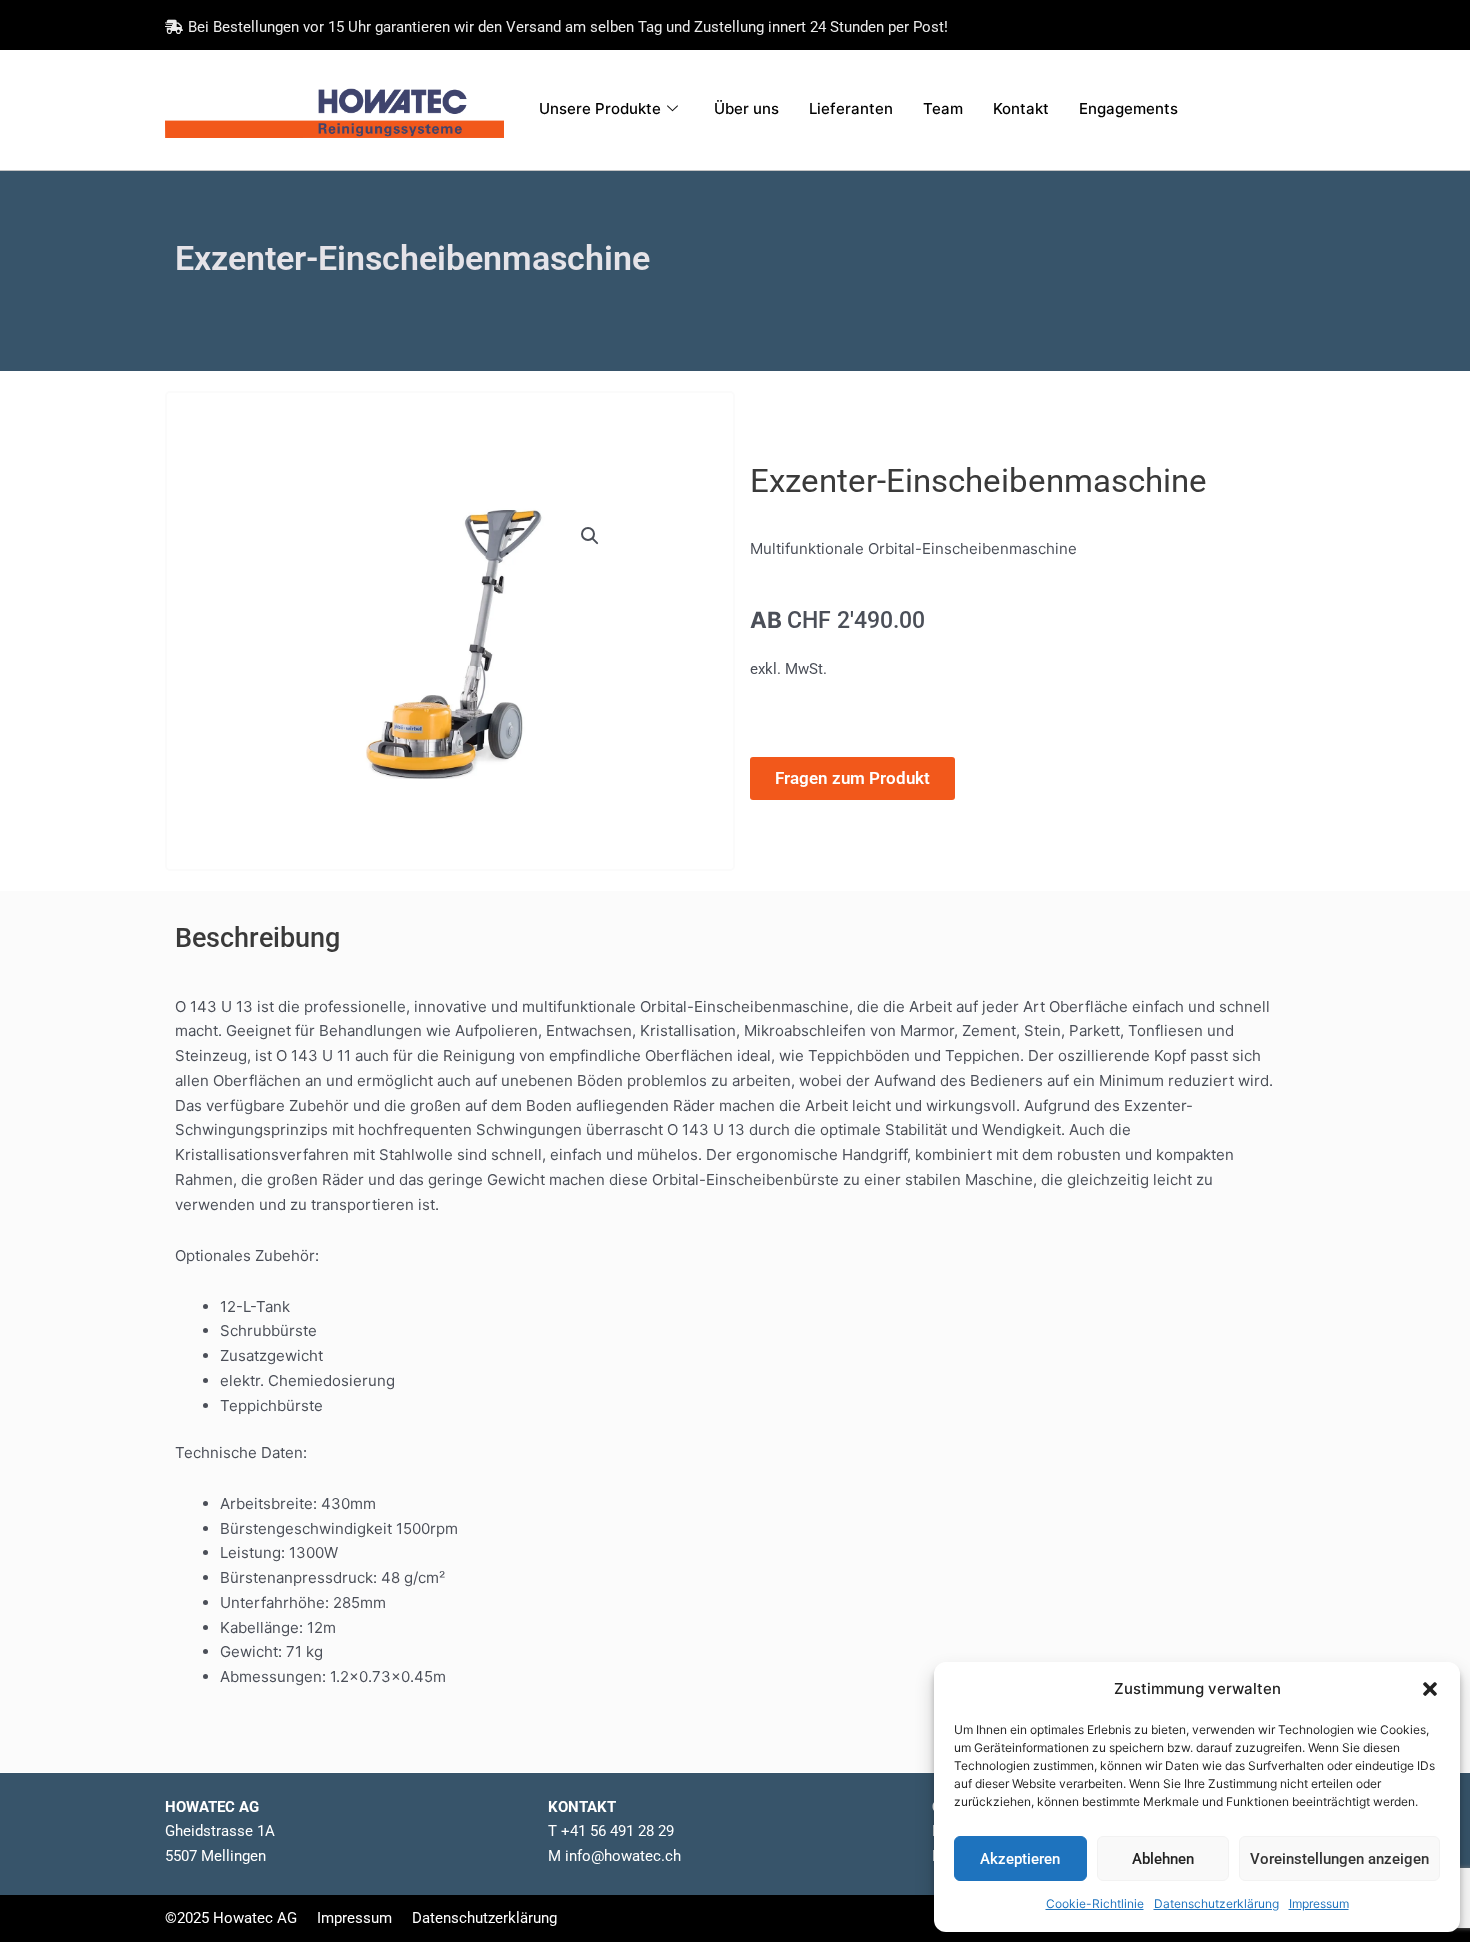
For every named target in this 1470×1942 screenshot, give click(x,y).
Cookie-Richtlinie (1095, 1903)
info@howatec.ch (621, 1856)
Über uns (746, 108)
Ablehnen (1163, 1859)
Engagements (1128, 108)
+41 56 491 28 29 (617, 1831)
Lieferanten (851, 108)
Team (943, 108)
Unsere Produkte (600, 108)
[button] (1430, 1689)
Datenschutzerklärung (1216, 1903)
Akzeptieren (1020, 1859)
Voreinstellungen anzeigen (1339, 1859)
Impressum (1319, 1903)
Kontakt (1021, 108)
